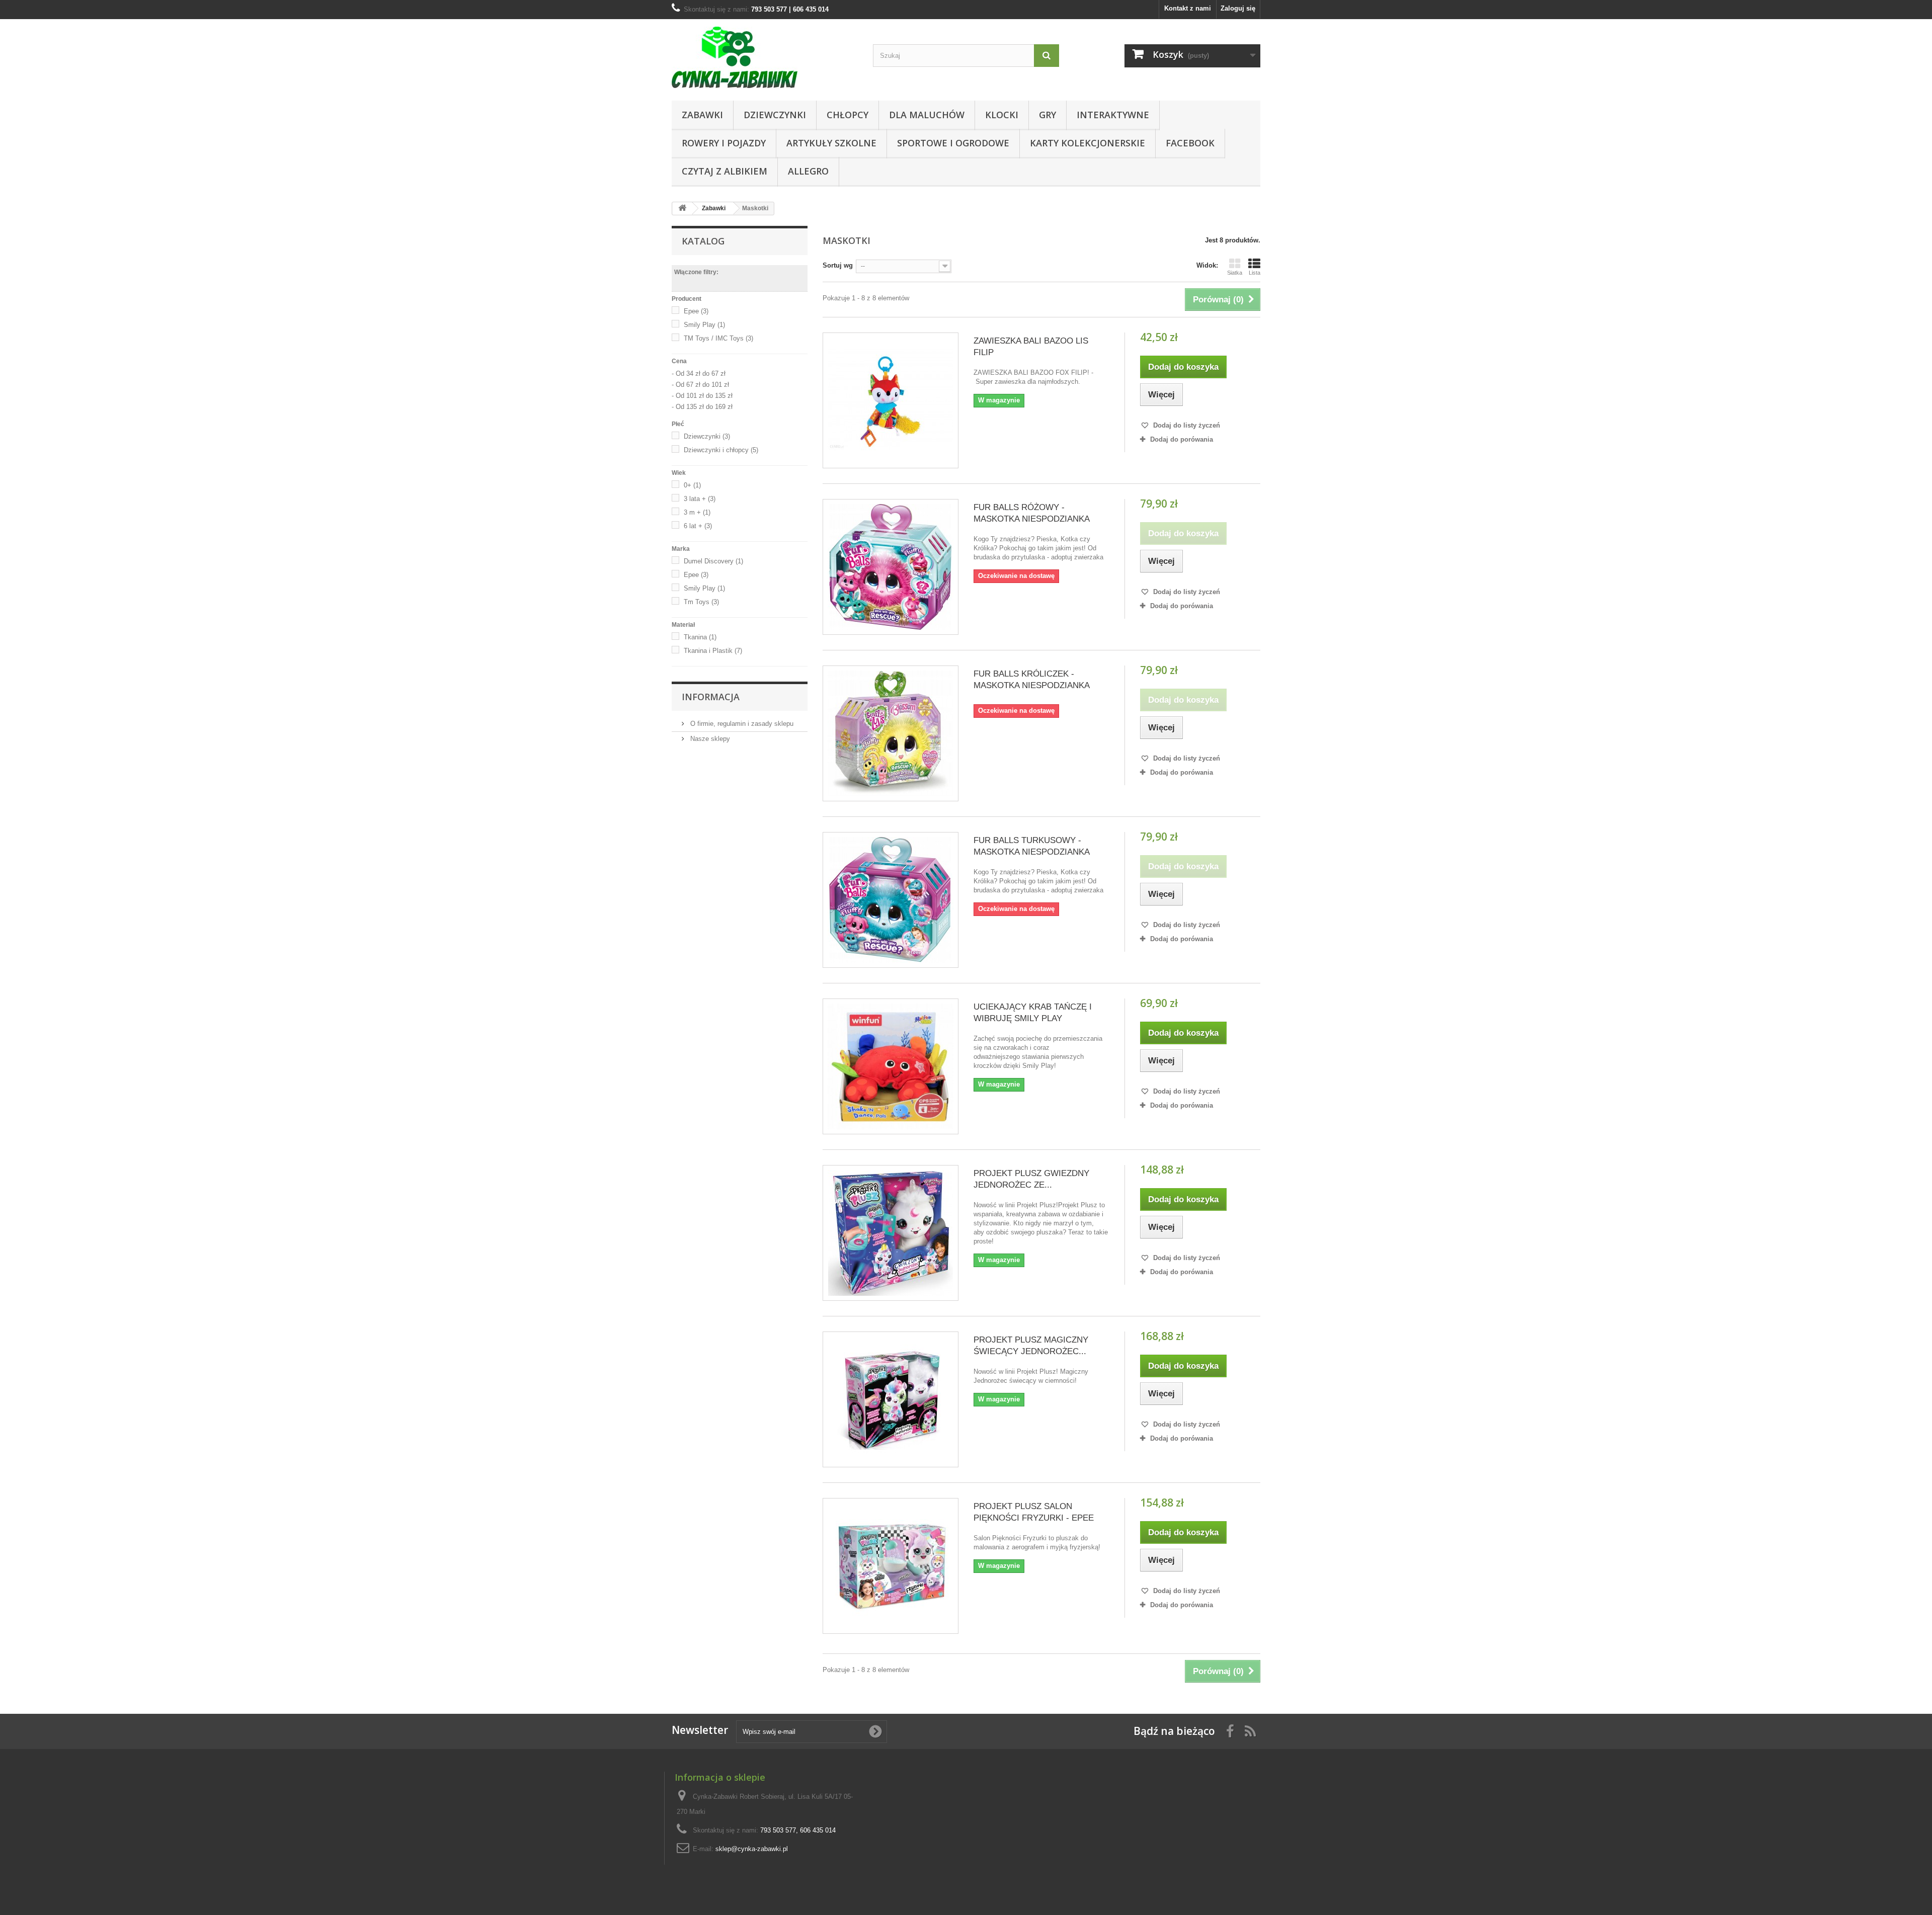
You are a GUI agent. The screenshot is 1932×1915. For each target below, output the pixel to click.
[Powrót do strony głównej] (682, 209)
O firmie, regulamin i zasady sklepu (741, 724)
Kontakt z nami (1188, 8)
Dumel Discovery (713, 561)
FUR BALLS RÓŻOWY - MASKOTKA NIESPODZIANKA (1032, 513)
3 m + (697, 512)
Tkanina (700, 637)
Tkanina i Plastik (713, 651)
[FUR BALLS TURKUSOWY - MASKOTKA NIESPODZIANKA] (891, 900)
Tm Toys (701, 602)
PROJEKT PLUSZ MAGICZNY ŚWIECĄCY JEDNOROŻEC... (1031, 1346)
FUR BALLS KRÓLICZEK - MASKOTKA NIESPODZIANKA (1032, 680)
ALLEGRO (808, 171)
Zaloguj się (1238, 8)
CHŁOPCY (848, 115)
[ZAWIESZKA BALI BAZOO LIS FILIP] (891, 400)
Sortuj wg (838, 265)
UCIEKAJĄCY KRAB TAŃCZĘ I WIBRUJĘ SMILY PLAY (1033, 1013)
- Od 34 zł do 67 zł (699, 373)
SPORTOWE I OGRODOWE (953, 143)
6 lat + (698, 526)
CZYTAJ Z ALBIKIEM (725, 171)
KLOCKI (1002, 115)
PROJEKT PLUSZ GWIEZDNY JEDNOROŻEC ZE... (1031, 1179)
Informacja (711, 697)
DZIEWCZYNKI (775, 115)
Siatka (1235, 273)
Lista (1255, 273)
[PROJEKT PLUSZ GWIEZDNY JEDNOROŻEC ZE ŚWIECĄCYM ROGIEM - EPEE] (891, 1233)
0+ (692, 485)
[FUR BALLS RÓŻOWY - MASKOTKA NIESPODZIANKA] (891, 567)
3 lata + (700, 499)
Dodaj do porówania (1182, 439)
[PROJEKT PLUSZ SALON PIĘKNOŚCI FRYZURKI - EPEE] (891, 1566)
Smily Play (704, 325)
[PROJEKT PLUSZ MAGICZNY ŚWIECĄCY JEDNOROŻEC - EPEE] (891, 1399)
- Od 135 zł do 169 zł (702, 407)
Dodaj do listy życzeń (1186, 425)
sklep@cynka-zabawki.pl (752, 1849)
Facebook (1190, 143)
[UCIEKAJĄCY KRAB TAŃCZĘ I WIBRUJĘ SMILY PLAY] (891, 1066)
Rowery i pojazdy (724, 143)
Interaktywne (1113, 115)
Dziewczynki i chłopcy (721, 450)
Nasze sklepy (709, 739)
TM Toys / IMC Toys (718, 338)
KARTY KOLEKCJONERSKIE (1088, 143)
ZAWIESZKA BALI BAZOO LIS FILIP (1031, 347)
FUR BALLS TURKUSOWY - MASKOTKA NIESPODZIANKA (1032, 846)
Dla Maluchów (927, 115)
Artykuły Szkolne (831, 143)
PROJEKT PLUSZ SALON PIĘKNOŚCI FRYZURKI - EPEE (1034, 1512)
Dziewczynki (707, 436)
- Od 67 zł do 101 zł (700, 385)
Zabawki (702, 115)
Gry (1048, 115)
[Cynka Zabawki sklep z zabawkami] (765, 57)
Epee (696, 311)
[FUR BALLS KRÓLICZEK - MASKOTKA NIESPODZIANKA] (891, 733)
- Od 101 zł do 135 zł (702, 396)
